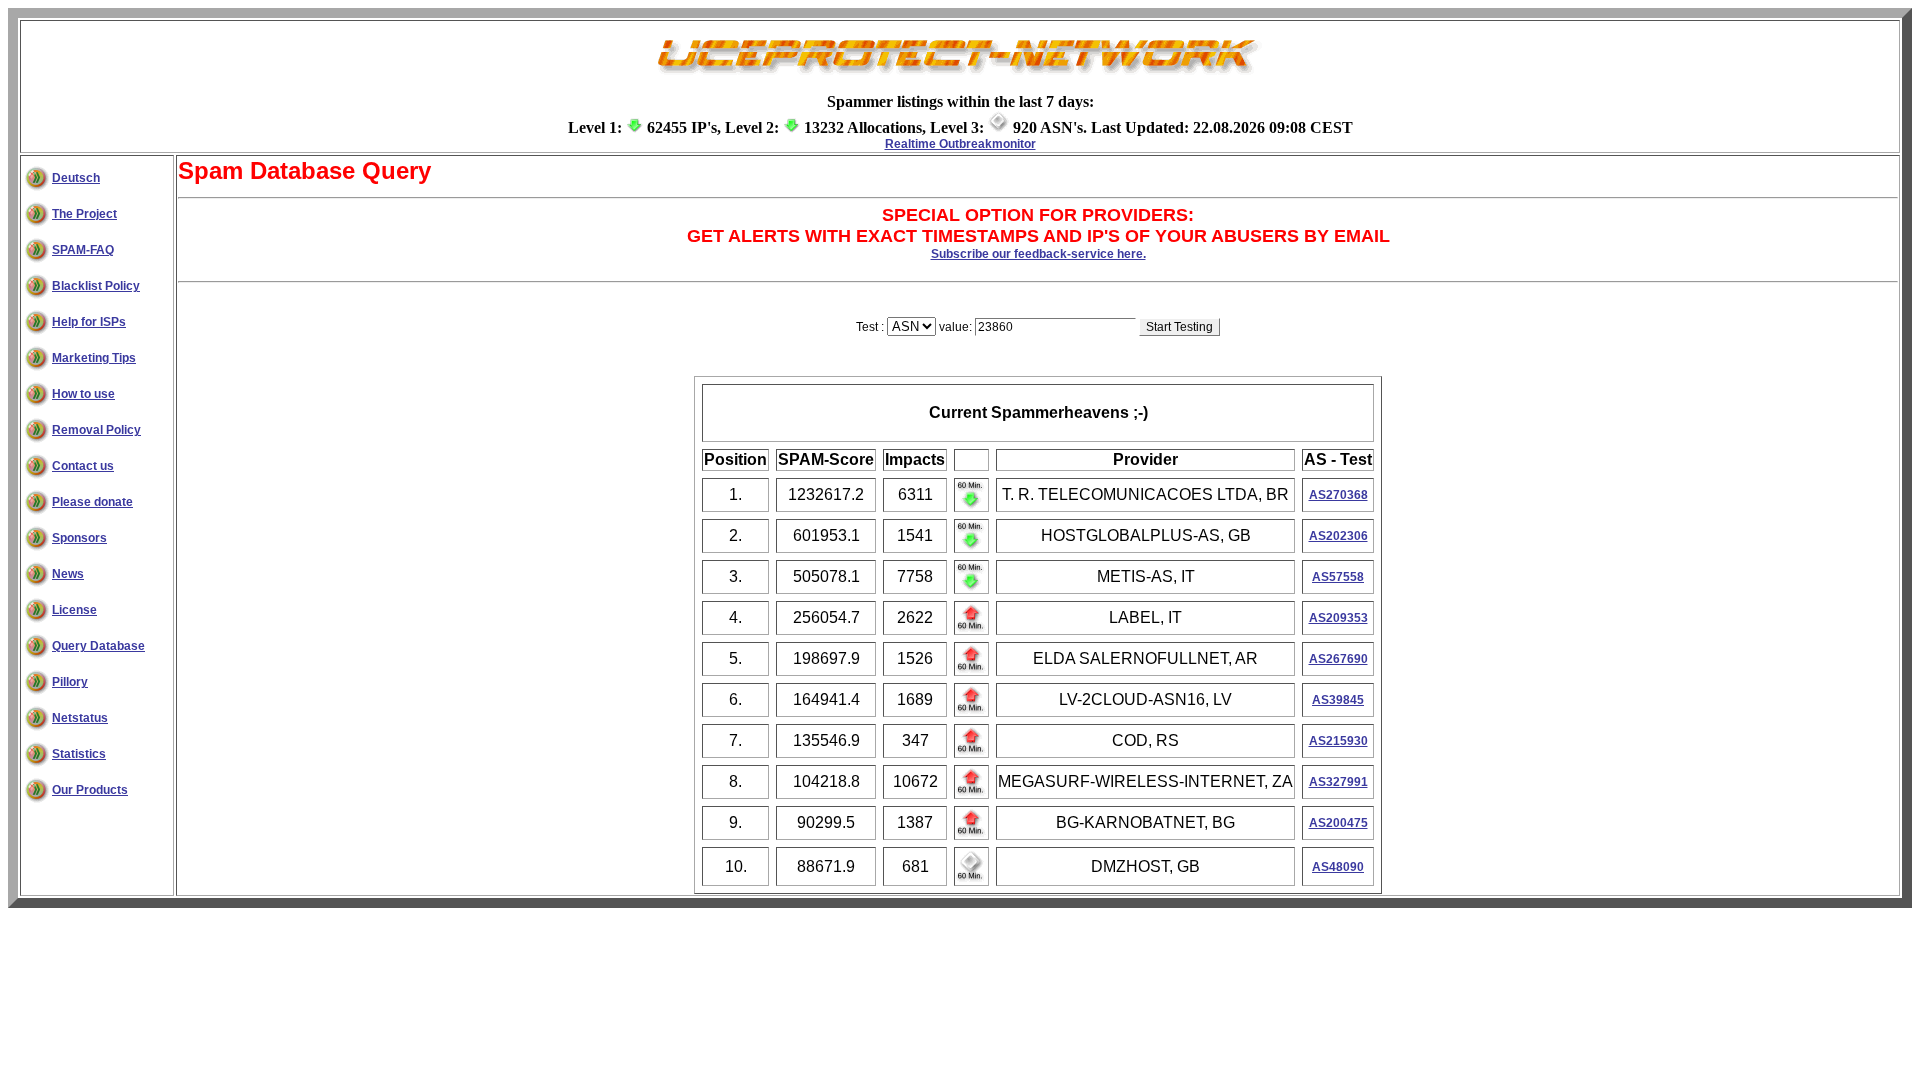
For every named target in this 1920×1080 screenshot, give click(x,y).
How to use (83, 394)
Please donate (92, 502)
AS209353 (1338, 618)
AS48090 (1338, 867)
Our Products (90, 790)
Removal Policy (96, 430)
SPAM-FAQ (83, 250)
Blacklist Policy (96, 286)
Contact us (83, 466)
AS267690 (1338, 659)
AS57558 (1338, 577)
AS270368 (1338, 495)
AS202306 (1338, 536)
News (68, 574)
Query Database (98, 646)
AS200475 (1338, 823)
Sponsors (79, 538)
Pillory (70, 682)
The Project (84, 214)
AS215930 (1338, 741)
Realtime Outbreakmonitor (960, 144)
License (74, 610)
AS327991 (1338, 782)
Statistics (79, 754)
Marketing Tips (94, 358)
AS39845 (1338, 700)
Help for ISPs (89, 322)
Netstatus (80, 718)
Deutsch (76, 178)
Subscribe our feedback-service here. (1038, 254)
